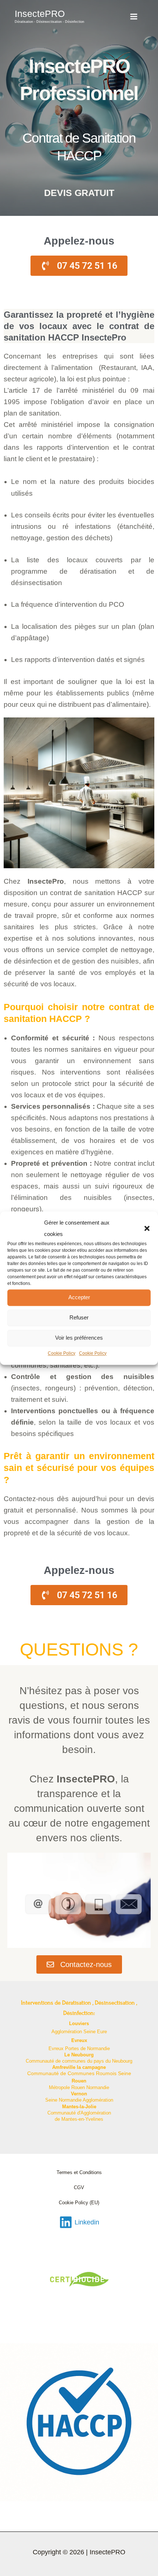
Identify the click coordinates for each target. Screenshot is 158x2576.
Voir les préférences (79, 1338)
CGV (79, 2187)
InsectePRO (40, 14)
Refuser (79, 1318)
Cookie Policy (62, 1353)
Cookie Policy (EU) (79, 2203)
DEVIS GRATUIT (79, 193)
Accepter (79, 1298)
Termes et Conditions (79, 2172)
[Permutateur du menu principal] (134, 16)
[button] (147, 1228)
